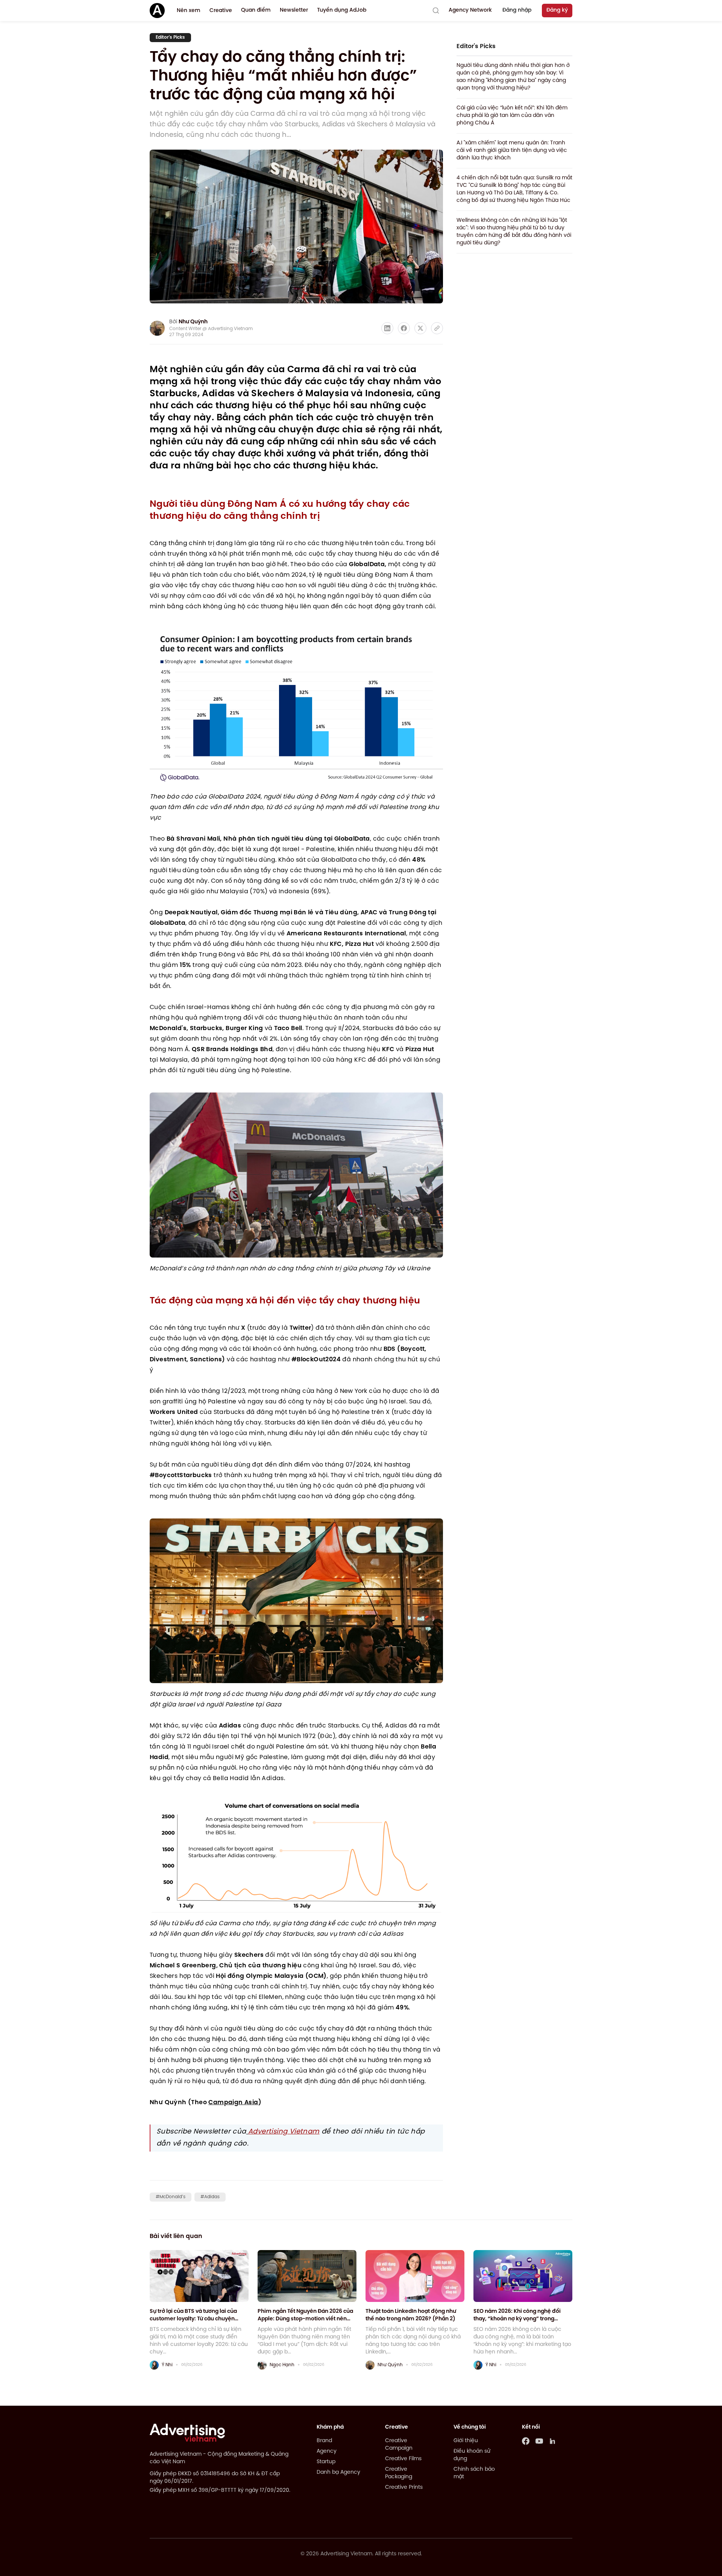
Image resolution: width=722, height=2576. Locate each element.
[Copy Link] (437, 328)
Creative (221, 11)
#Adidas (210, 2197)
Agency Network (470, 10)
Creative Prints (404, 2487)
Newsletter (294, 10)
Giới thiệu (466, 2441)
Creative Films (403, 2459)
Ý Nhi (167, 2365)
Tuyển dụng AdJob (342, 10)
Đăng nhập (517, 10)
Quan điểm (256, 10)
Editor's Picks (170, 37)
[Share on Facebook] (404, 328)
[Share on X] (420, 328)
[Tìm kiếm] (436, 11)
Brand (324, 2441)
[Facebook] (526, 2441)
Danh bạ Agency (338, 2472)
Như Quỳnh (193, 322)
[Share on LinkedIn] (387, 328)
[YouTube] (539, 2441)
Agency (327, 2451)
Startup (326, 2462)
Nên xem (189, 11)
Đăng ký (557, 10)
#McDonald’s (171, 2197)
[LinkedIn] (553, 2441)
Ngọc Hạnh (282, 2365)
